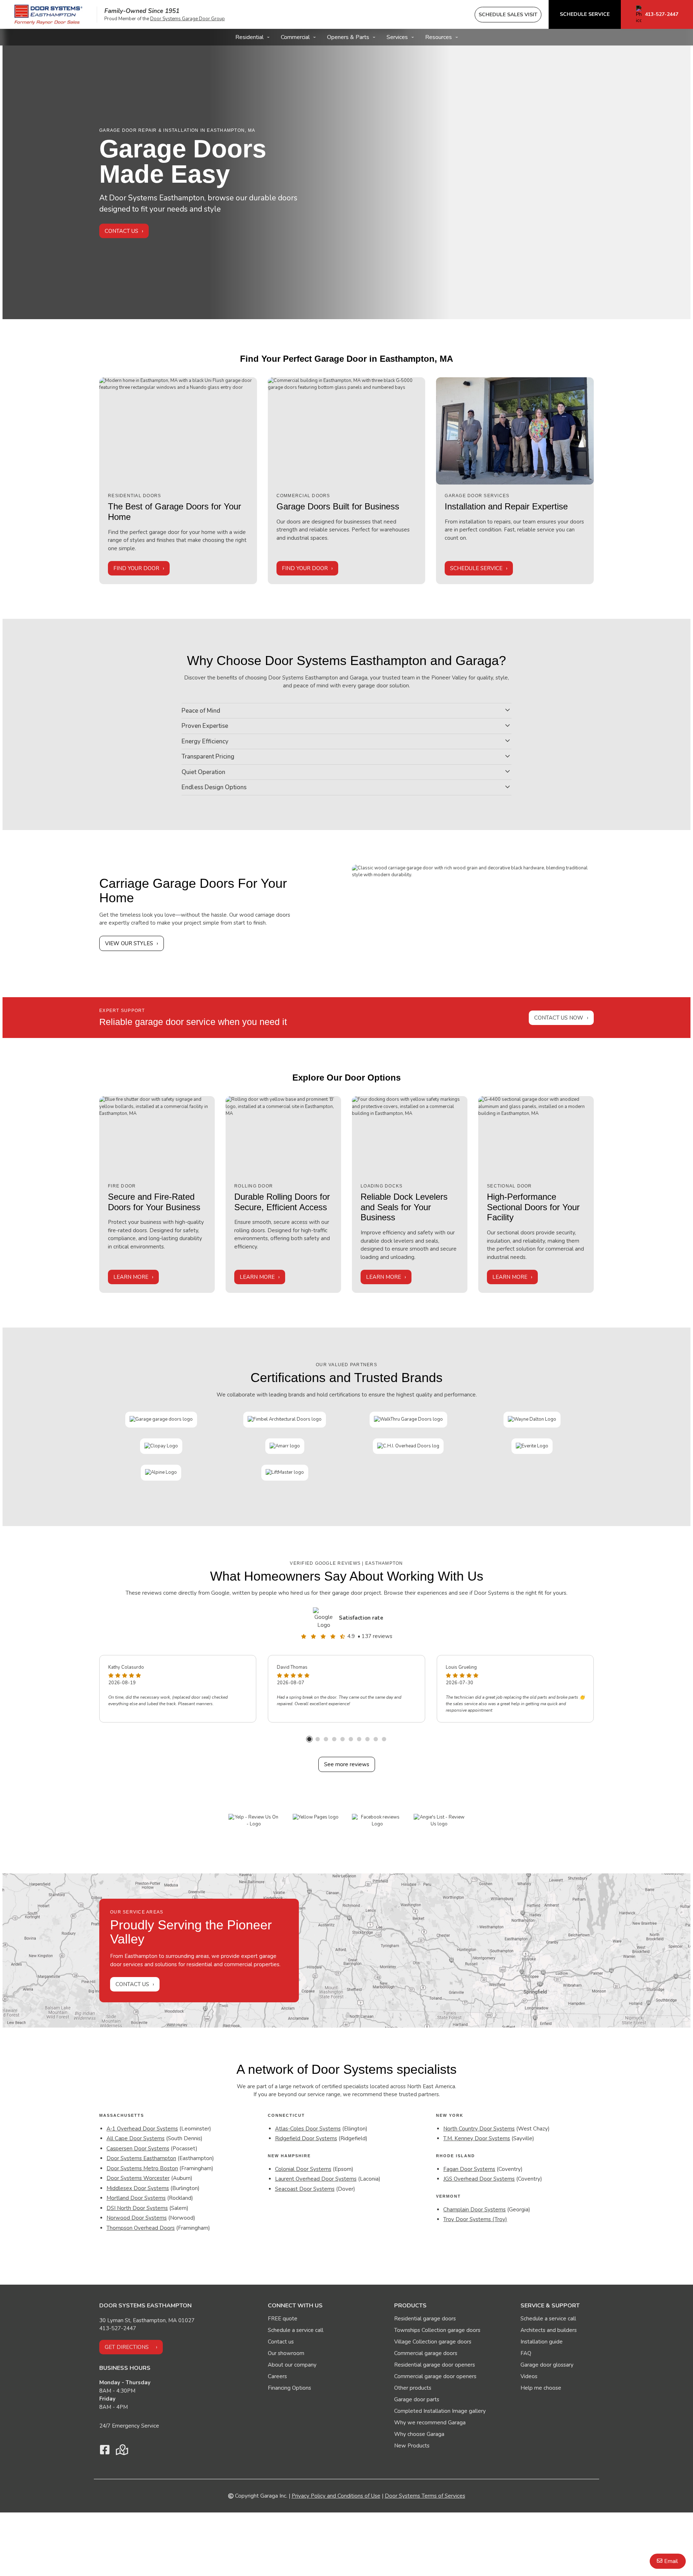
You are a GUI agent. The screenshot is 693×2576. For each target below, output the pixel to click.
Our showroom (286, 2353)
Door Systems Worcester (138, 2178)
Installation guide (542, 2342)
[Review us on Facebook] (377, 1821)
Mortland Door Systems (136, 2198)
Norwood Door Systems (137, 2218)
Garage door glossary (547, 2365)
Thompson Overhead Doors (141, 2228)
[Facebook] (105, 2452)
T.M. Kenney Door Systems (477, 2138)
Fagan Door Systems (469, 2169)
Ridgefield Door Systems (306, 2138)
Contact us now (559, 1018)
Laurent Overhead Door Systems (316, 2179)
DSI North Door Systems (137, 2208)
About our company (292, 2365)
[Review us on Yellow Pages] (316, 1817)
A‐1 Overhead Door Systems (142, 2129)
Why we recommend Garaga (430, 2423)
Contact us (132, 1984)
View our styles (129, 943)
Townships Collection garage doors (437, 2330)
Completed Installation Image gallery (440, 2411)
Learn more (131, 1277)
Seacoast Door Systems (305, 2189)
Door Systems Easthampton (141, 2158)
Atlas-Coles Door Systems (308, 2129)
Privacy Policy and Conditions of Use (336, 2496)
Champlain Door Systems (474, 2210)
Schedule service (476, 568)
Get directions (127, 2347)
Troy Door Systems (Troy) (475, 2219)
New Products (412, 2446)
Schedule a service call (296, 2330)
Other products (413, 2388)
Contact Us (121, 231)
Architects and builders (549, 2330)
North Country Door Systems (479, 2129)
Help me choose (541, 2388)
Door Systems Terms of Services (425, 2496)
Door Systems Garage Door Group (188, 19)
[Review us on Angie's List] (439, 1821)
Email (671, 2561)
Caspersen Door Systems (138, 2149)
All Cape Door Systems (136, 2138)
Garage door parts (417, 2399)
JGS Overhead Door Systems (479, 2179)
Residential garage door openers (435, 2365)
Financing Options (289, 2388)
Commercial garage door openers (435, 2376)
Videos (529, 2376)
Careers (277, 2376)
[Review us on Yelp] (254, 1821)
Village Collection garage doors (433, 2342)
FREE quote (283, 2319)
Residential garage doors (425, 2319)
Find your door (136, 568)
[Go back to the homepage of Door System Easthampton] (48, 15)
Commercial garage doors (426, 2353)
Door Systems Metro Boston (142, 2168)
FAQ (526, 2353)
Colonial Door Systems (303, 2169)
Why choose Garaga (419, 2434)
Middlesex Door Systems (138, 2188)
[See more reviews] (324, 1618)
